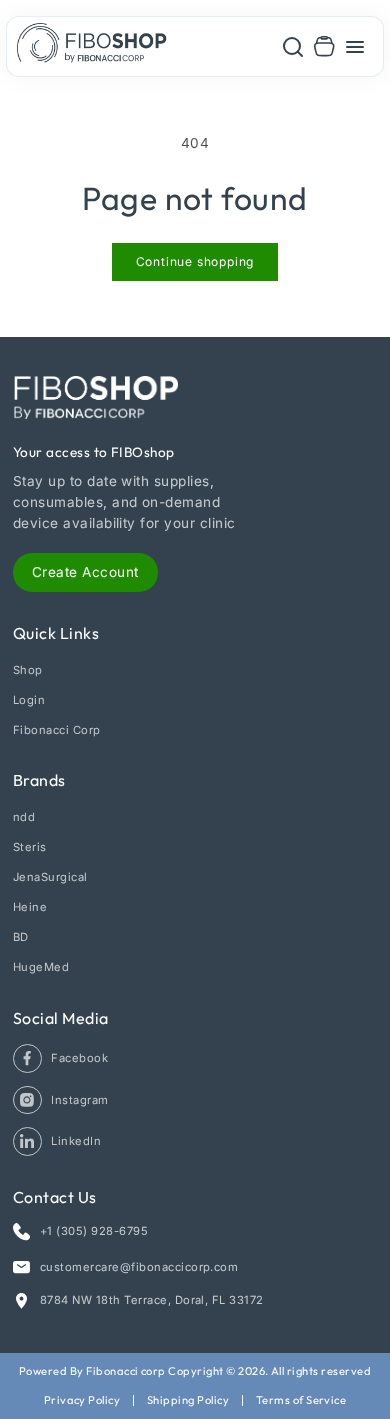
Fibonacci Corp (57, 730)
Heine (30, 907)
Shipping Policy (188, 1400)
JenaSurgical (50, 877)
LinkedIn (76, 1141)
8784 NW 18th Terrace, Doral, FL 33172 (152, 1300)
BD (21, 937)
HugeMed (41, 967)
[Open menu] (355, 46)
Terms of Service (301, 1400)
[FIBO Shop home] (92, 46)
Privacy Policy (82, 1400)
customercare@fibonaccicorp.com (139, 1267)
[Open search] (292, 46)
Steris (30, 847)
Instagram (79, 1100)
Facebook (79, 1058)
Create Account (85, 572)
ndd (24, 817)
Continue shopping (195, 261)
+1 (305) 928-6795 (94, 1231)
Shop (28, 670)
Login (29, 700)
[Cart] (324, 46)
